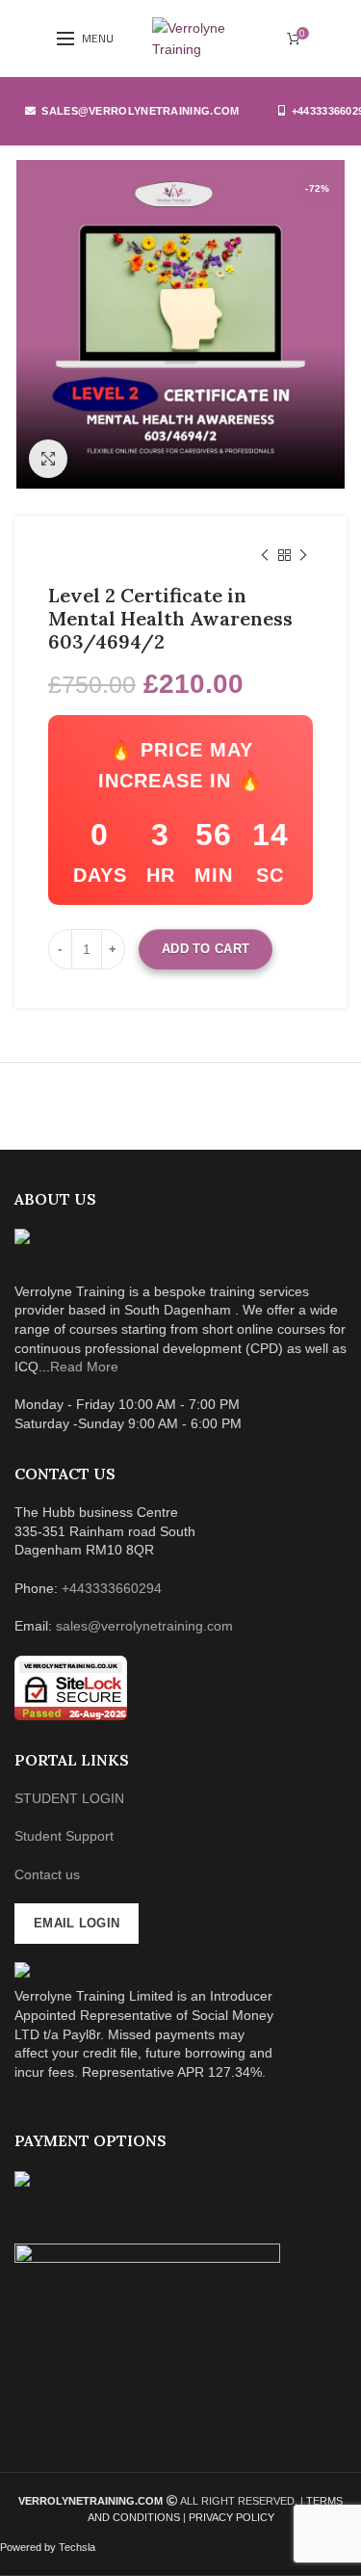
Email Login (77, 1923)
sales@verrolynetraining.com (140, 111)
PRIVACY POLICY (232, 2517)
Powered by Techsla (48, 2547)
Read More (84, 1367)
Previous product (265, 555)
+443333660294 (112, 1588)
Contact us (47, 1874)
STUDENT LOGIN (69, 1798)
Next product (303, 555)
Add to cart (206, 949)
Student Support (64, 1836)
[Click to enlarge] (48, 459)
